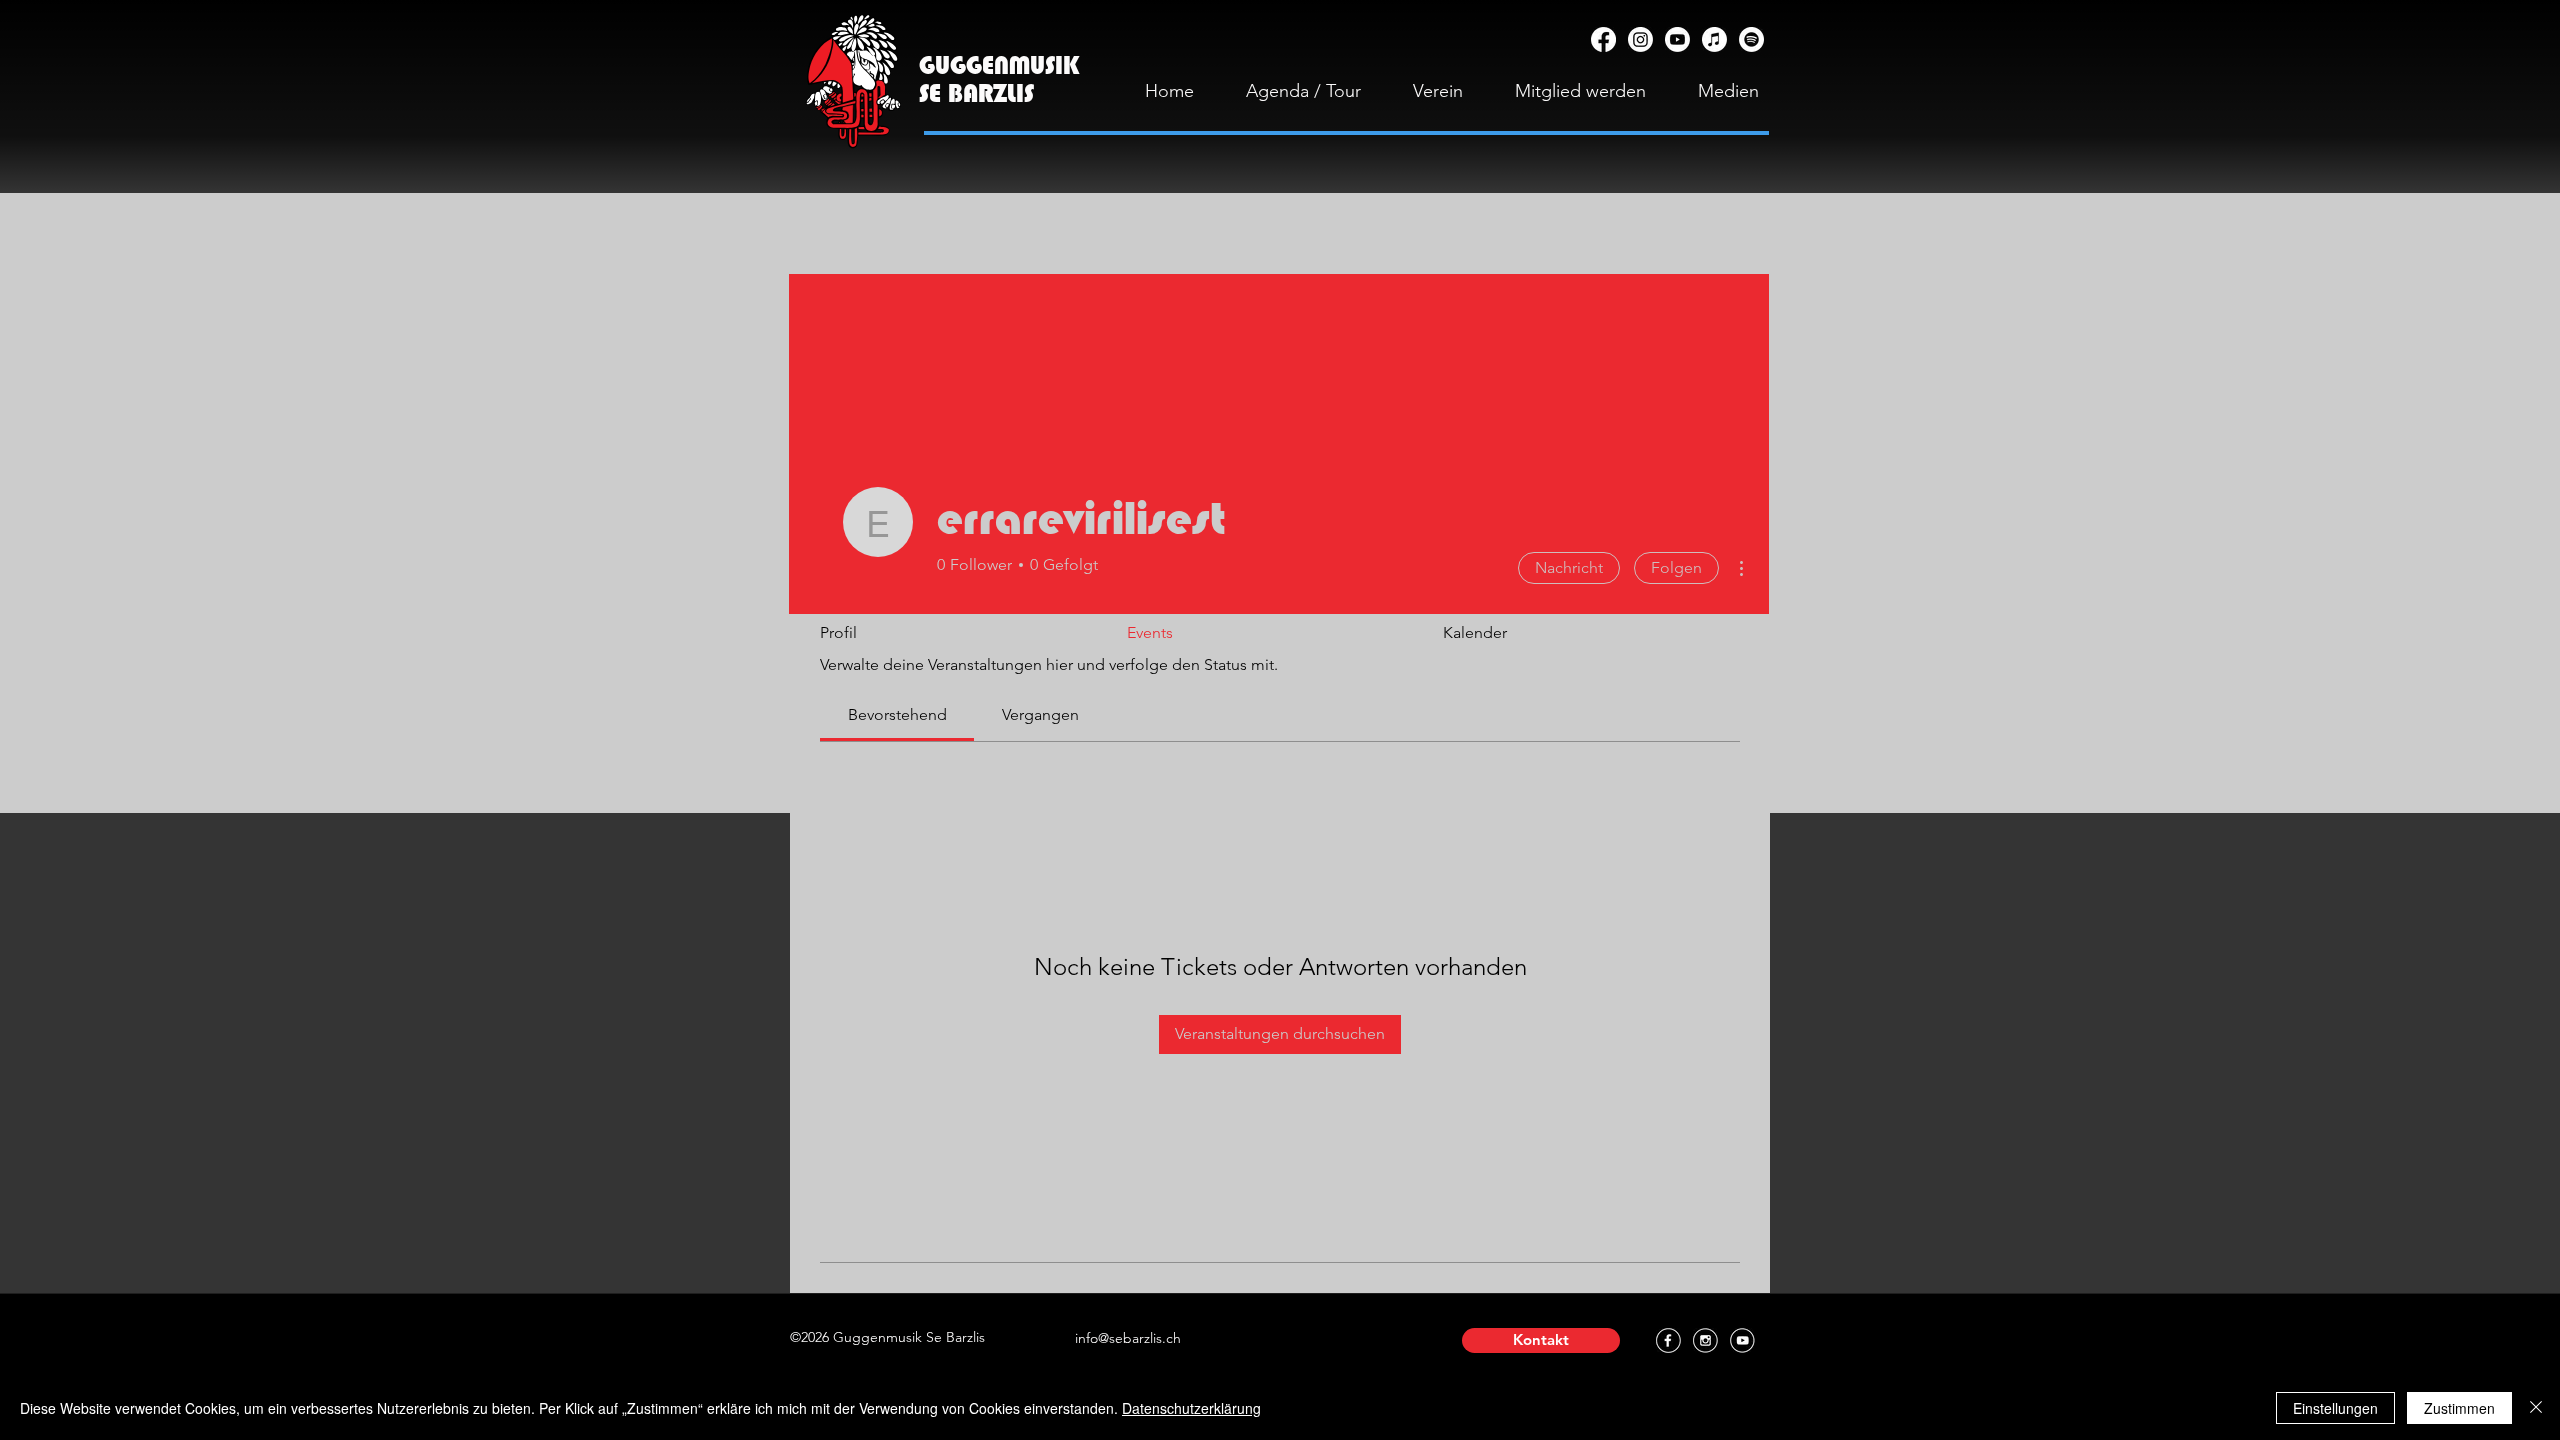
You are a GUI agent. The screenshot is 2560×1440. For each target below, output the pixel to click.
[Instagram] (1640, 39)
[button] (1541, 1340)
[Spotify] (1751, 39)
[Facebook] (1603, 39)
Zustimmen (2459, 1408)
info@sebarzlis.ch (1128, 1338)
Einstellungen (2335, 1408)
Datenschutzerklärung (1191, 1408)
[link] (897, 714)
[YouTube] (1677, 39)
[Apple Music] (1714, 39)
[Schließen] (2536, 1408)
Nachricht (1569, 567)
